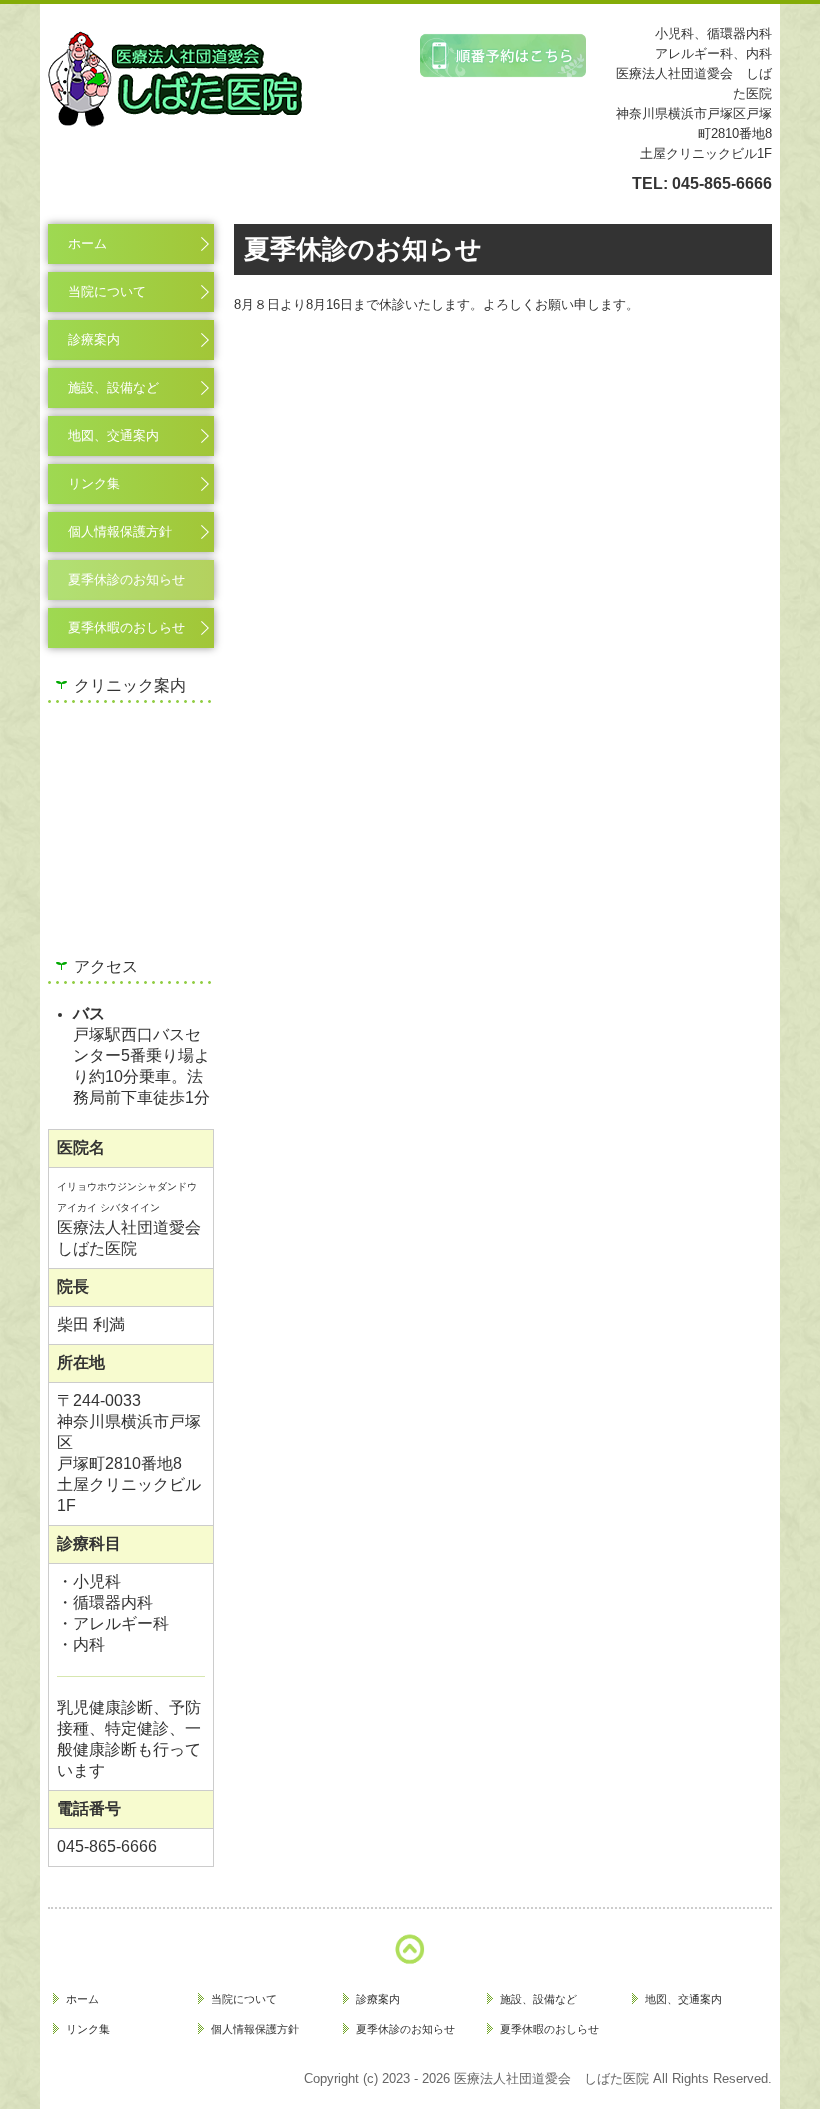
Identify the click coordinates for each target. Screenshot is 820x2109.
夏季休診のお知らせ (126, 579)
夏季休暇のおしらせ (126, 627)
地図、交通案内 (113, 435)
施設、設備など (113, 387)
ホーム (87, 243)
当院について (107, 291)
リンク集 (94, 483)
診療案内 (94, 339)
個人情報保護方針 (120, 531)
